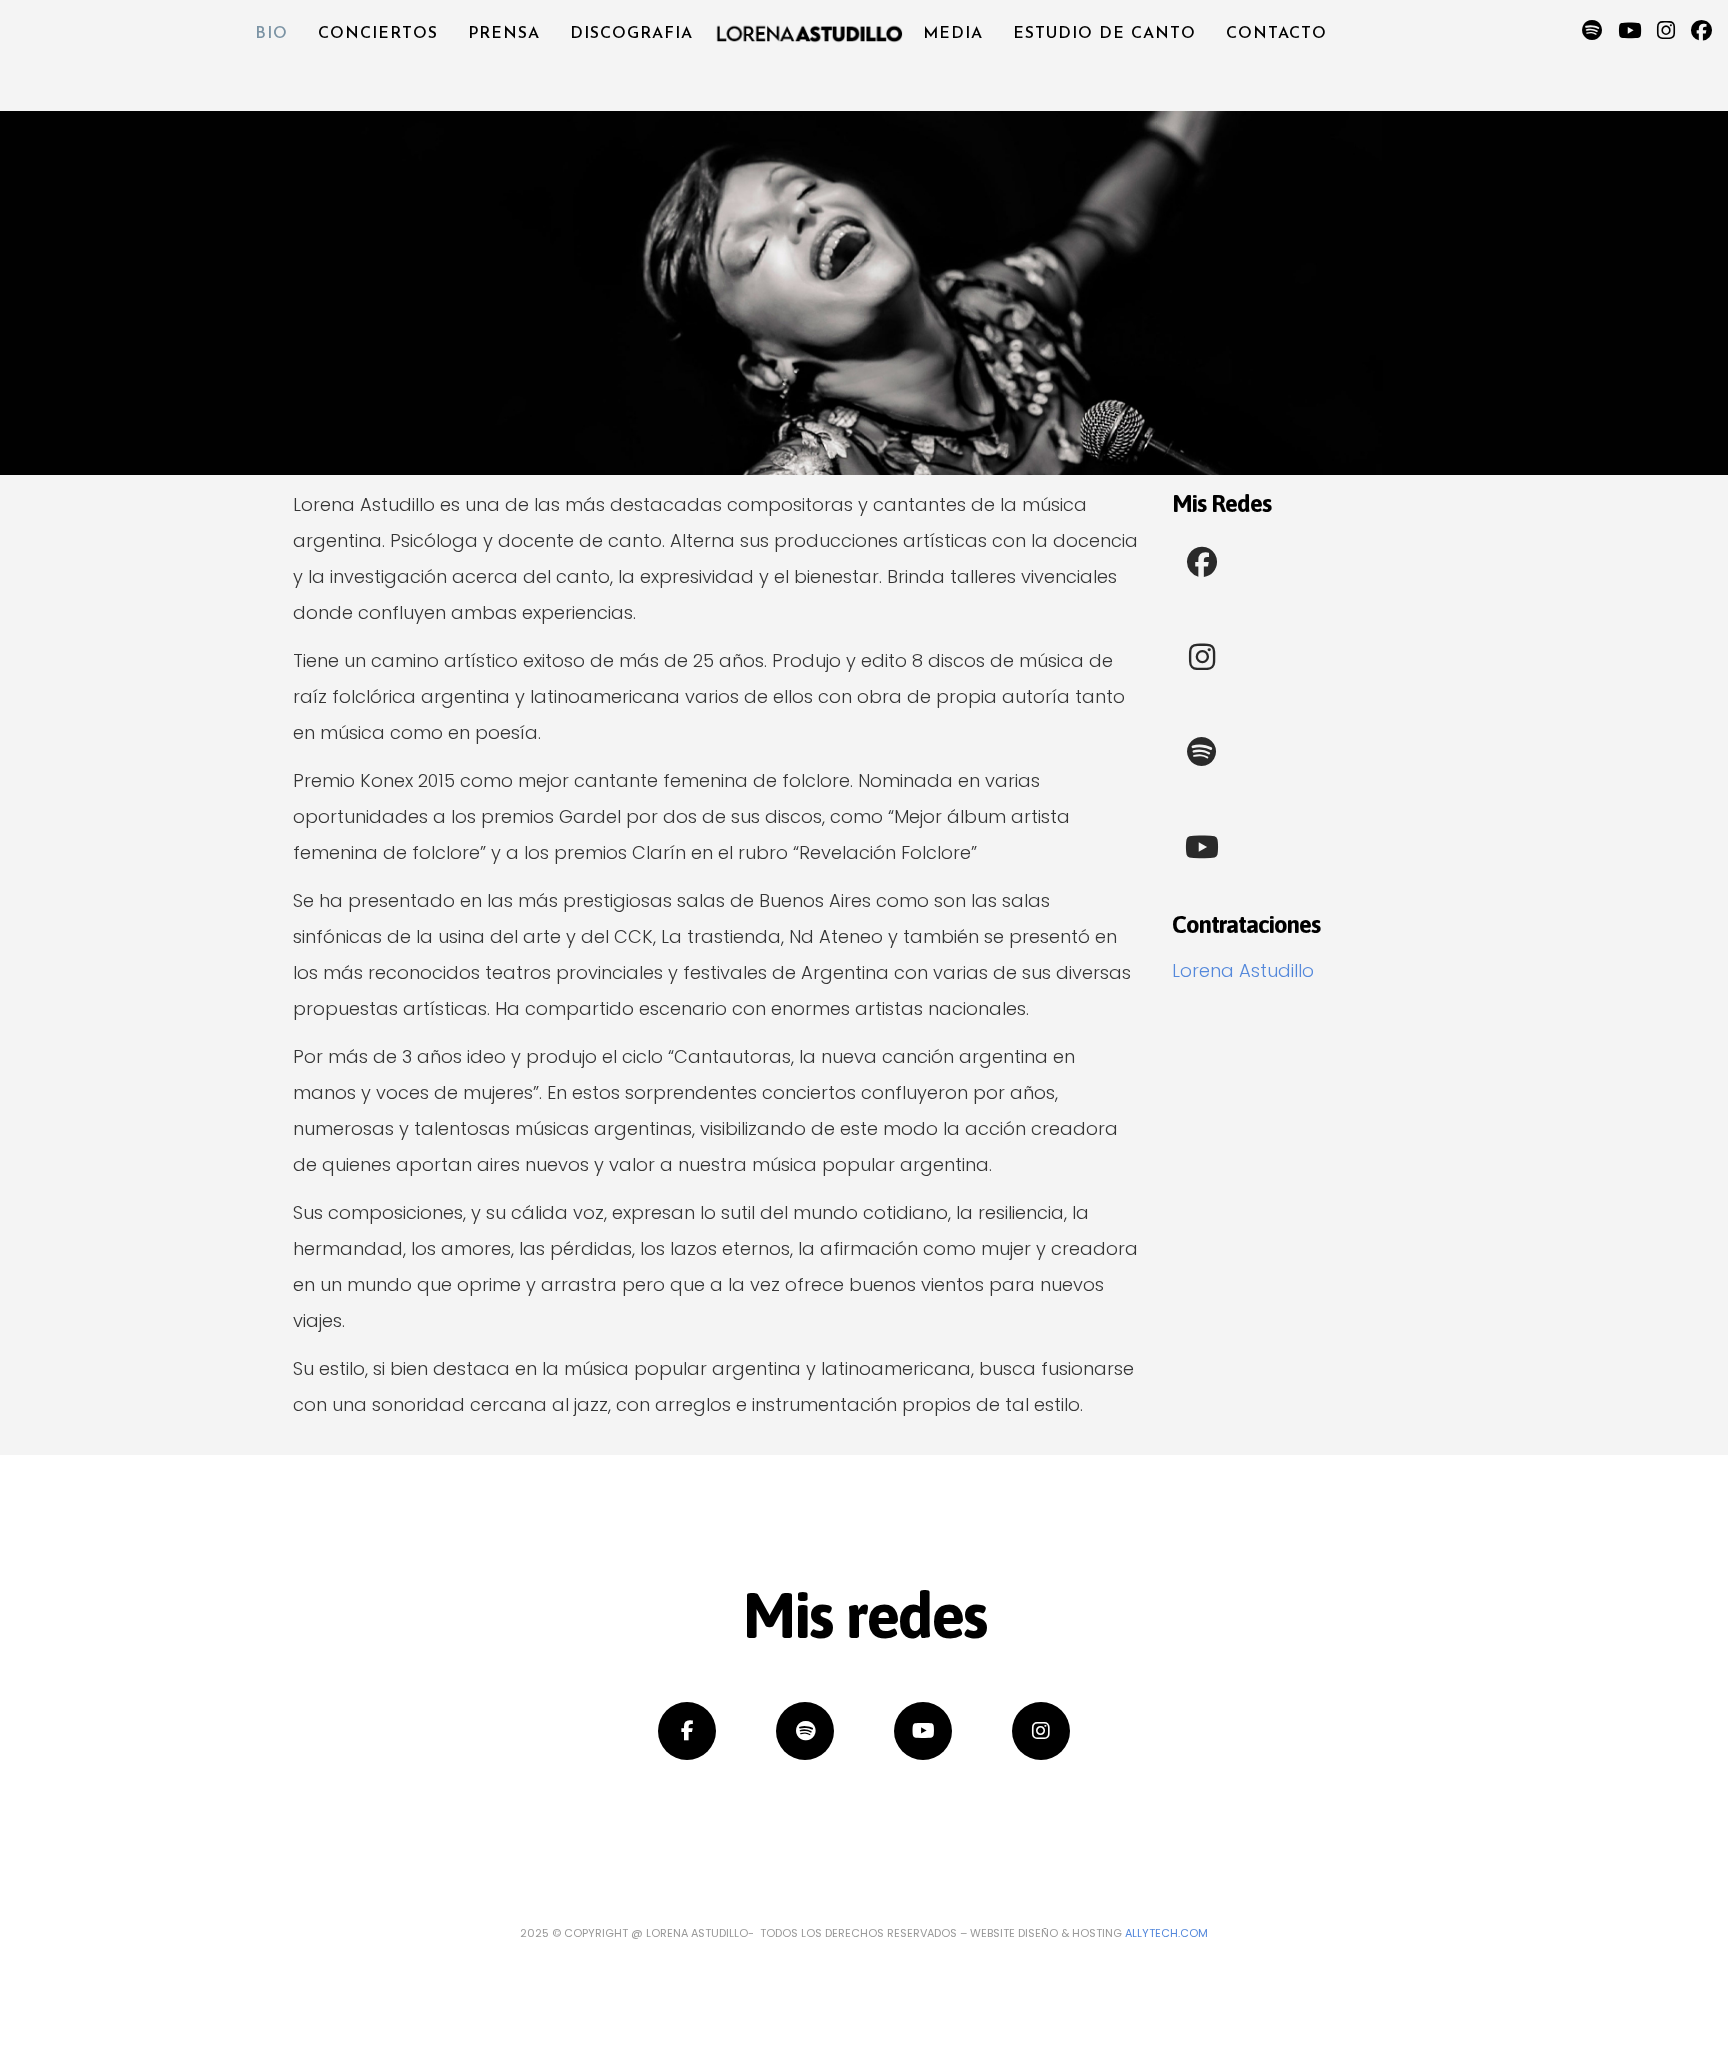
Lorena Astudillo (1243, 970)
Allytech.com (1166, 1933)
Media (953, 34)
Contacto (1276, 34)
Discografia (631, 34)
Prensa (504, 34)
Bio (271, 34)
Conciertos (378, 34)
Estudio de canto (1104, 34)
